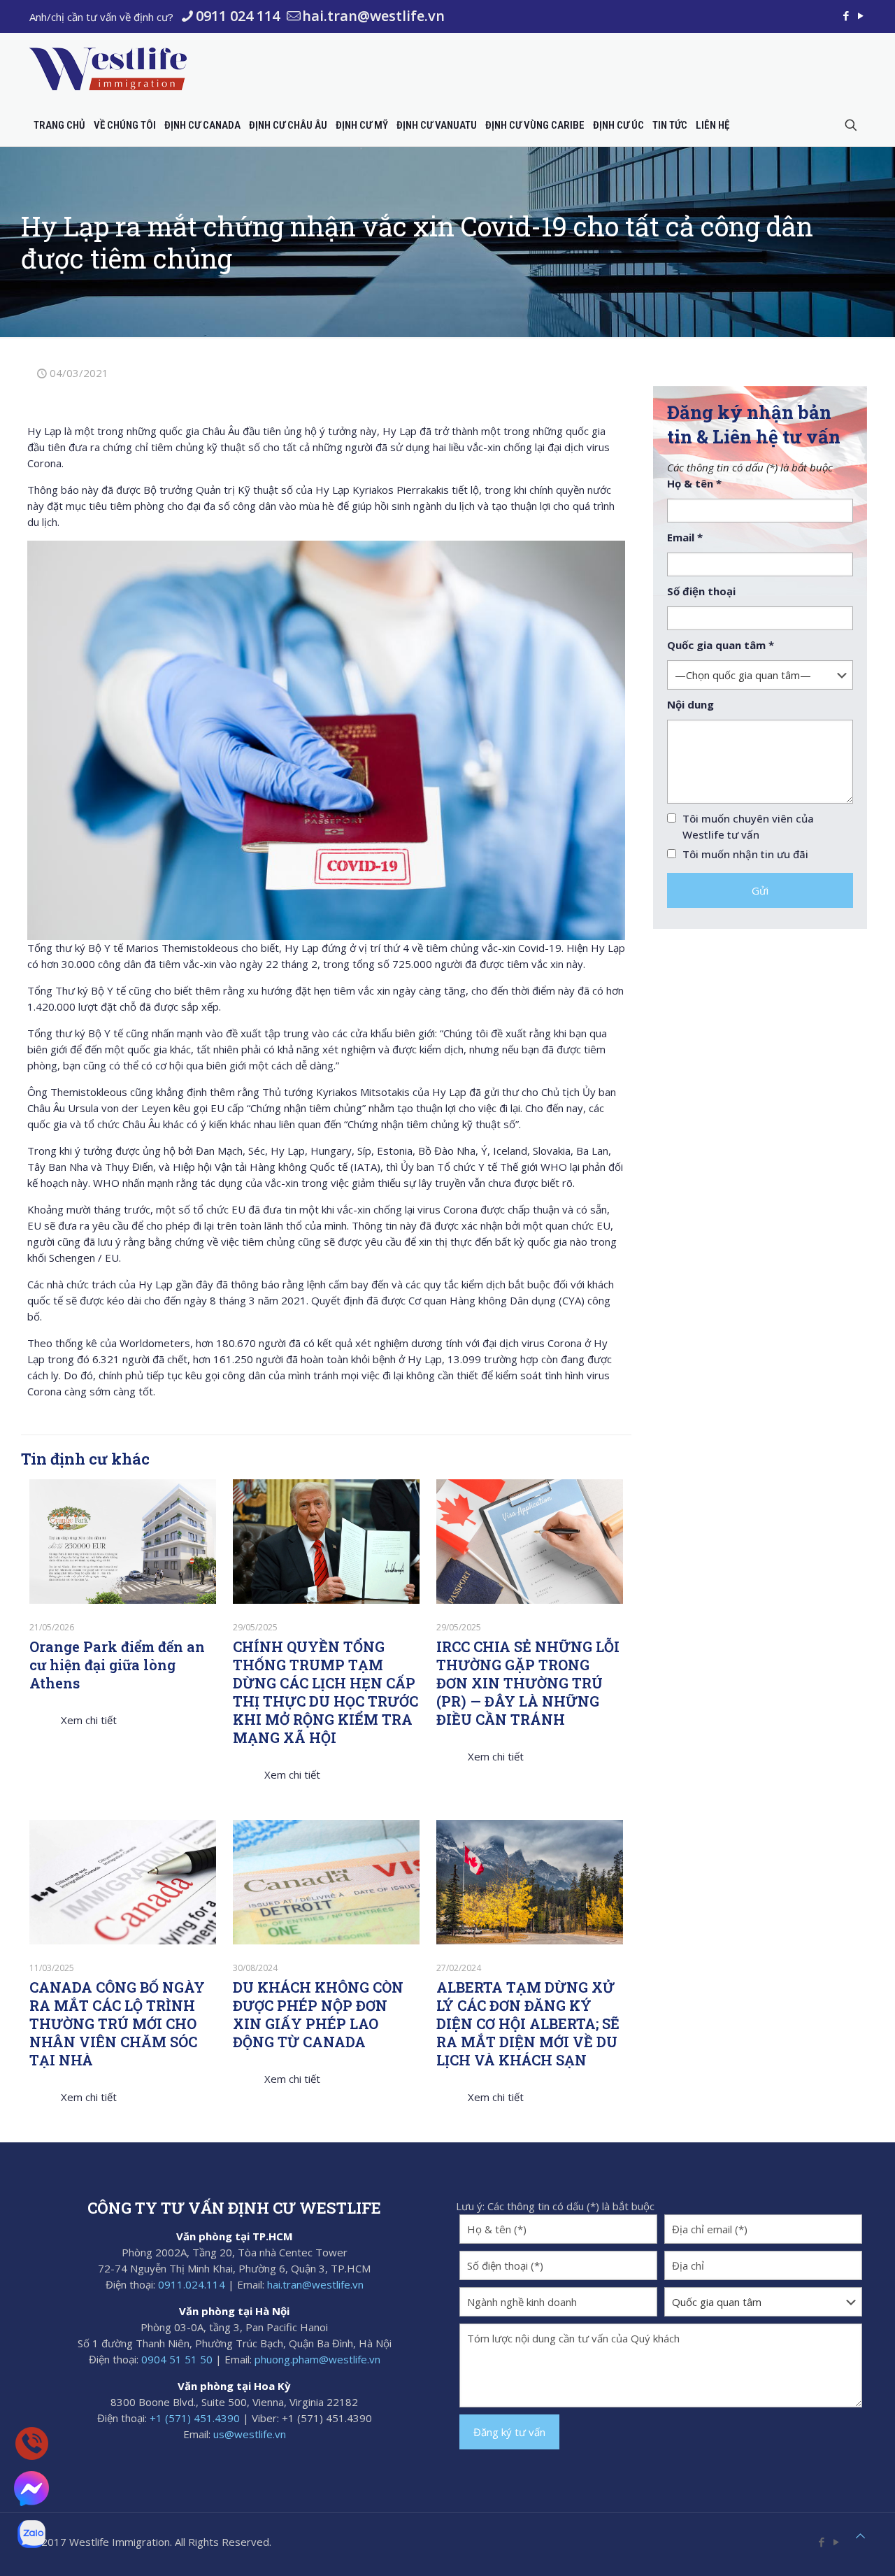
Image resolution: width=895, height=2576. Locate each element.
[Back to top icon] (860, 2536)
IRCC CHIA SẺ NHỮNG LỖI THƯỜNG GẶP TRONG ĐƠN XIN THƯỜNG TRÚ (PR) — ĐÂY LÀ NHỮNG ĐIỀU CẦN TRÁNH (528, 1683)
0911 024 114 (238, 16)
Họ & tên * (694, 483)
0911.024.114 (192, 2284)
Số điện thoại (701, 591)
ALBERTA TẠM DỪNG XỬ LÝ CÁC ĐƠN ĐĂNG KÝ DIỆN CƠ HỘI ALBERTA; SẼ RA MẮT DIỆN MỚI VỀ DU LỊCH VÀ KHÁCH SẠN (528, 2023)
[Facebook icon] (846, 15)
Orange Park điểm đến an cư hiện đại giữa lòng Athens (117, 1665)
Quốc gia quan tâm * (721, 645)
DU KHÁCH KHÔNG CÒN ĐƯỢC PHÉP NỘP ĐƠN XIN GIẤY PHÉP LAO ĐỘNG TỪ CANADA (318, 2014)
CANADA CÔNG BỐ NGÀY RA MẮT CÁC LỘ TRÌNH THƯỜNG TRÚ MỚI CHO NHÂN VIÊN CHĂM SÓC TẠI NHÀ (117, 2023)
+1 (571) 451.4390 (195, 2418)
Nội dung (690, 704)
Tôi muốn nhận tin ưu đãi (745, 854)
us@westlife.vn (250, 2434)
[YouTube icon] (860, 15)
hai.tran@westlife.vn (373, 16)
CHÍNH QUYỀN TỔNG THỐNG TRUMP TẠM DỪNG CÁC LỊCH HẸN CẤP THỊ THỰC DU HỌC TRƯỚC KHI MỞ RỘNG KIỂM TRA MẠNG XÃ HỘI (325, 1692)
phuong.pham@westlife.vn (317, 2359)
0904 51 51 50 (177, 2359)
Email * (685, 537)
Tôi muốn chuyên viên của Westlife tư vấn (748, 826)
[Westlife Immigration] (108, 69)
